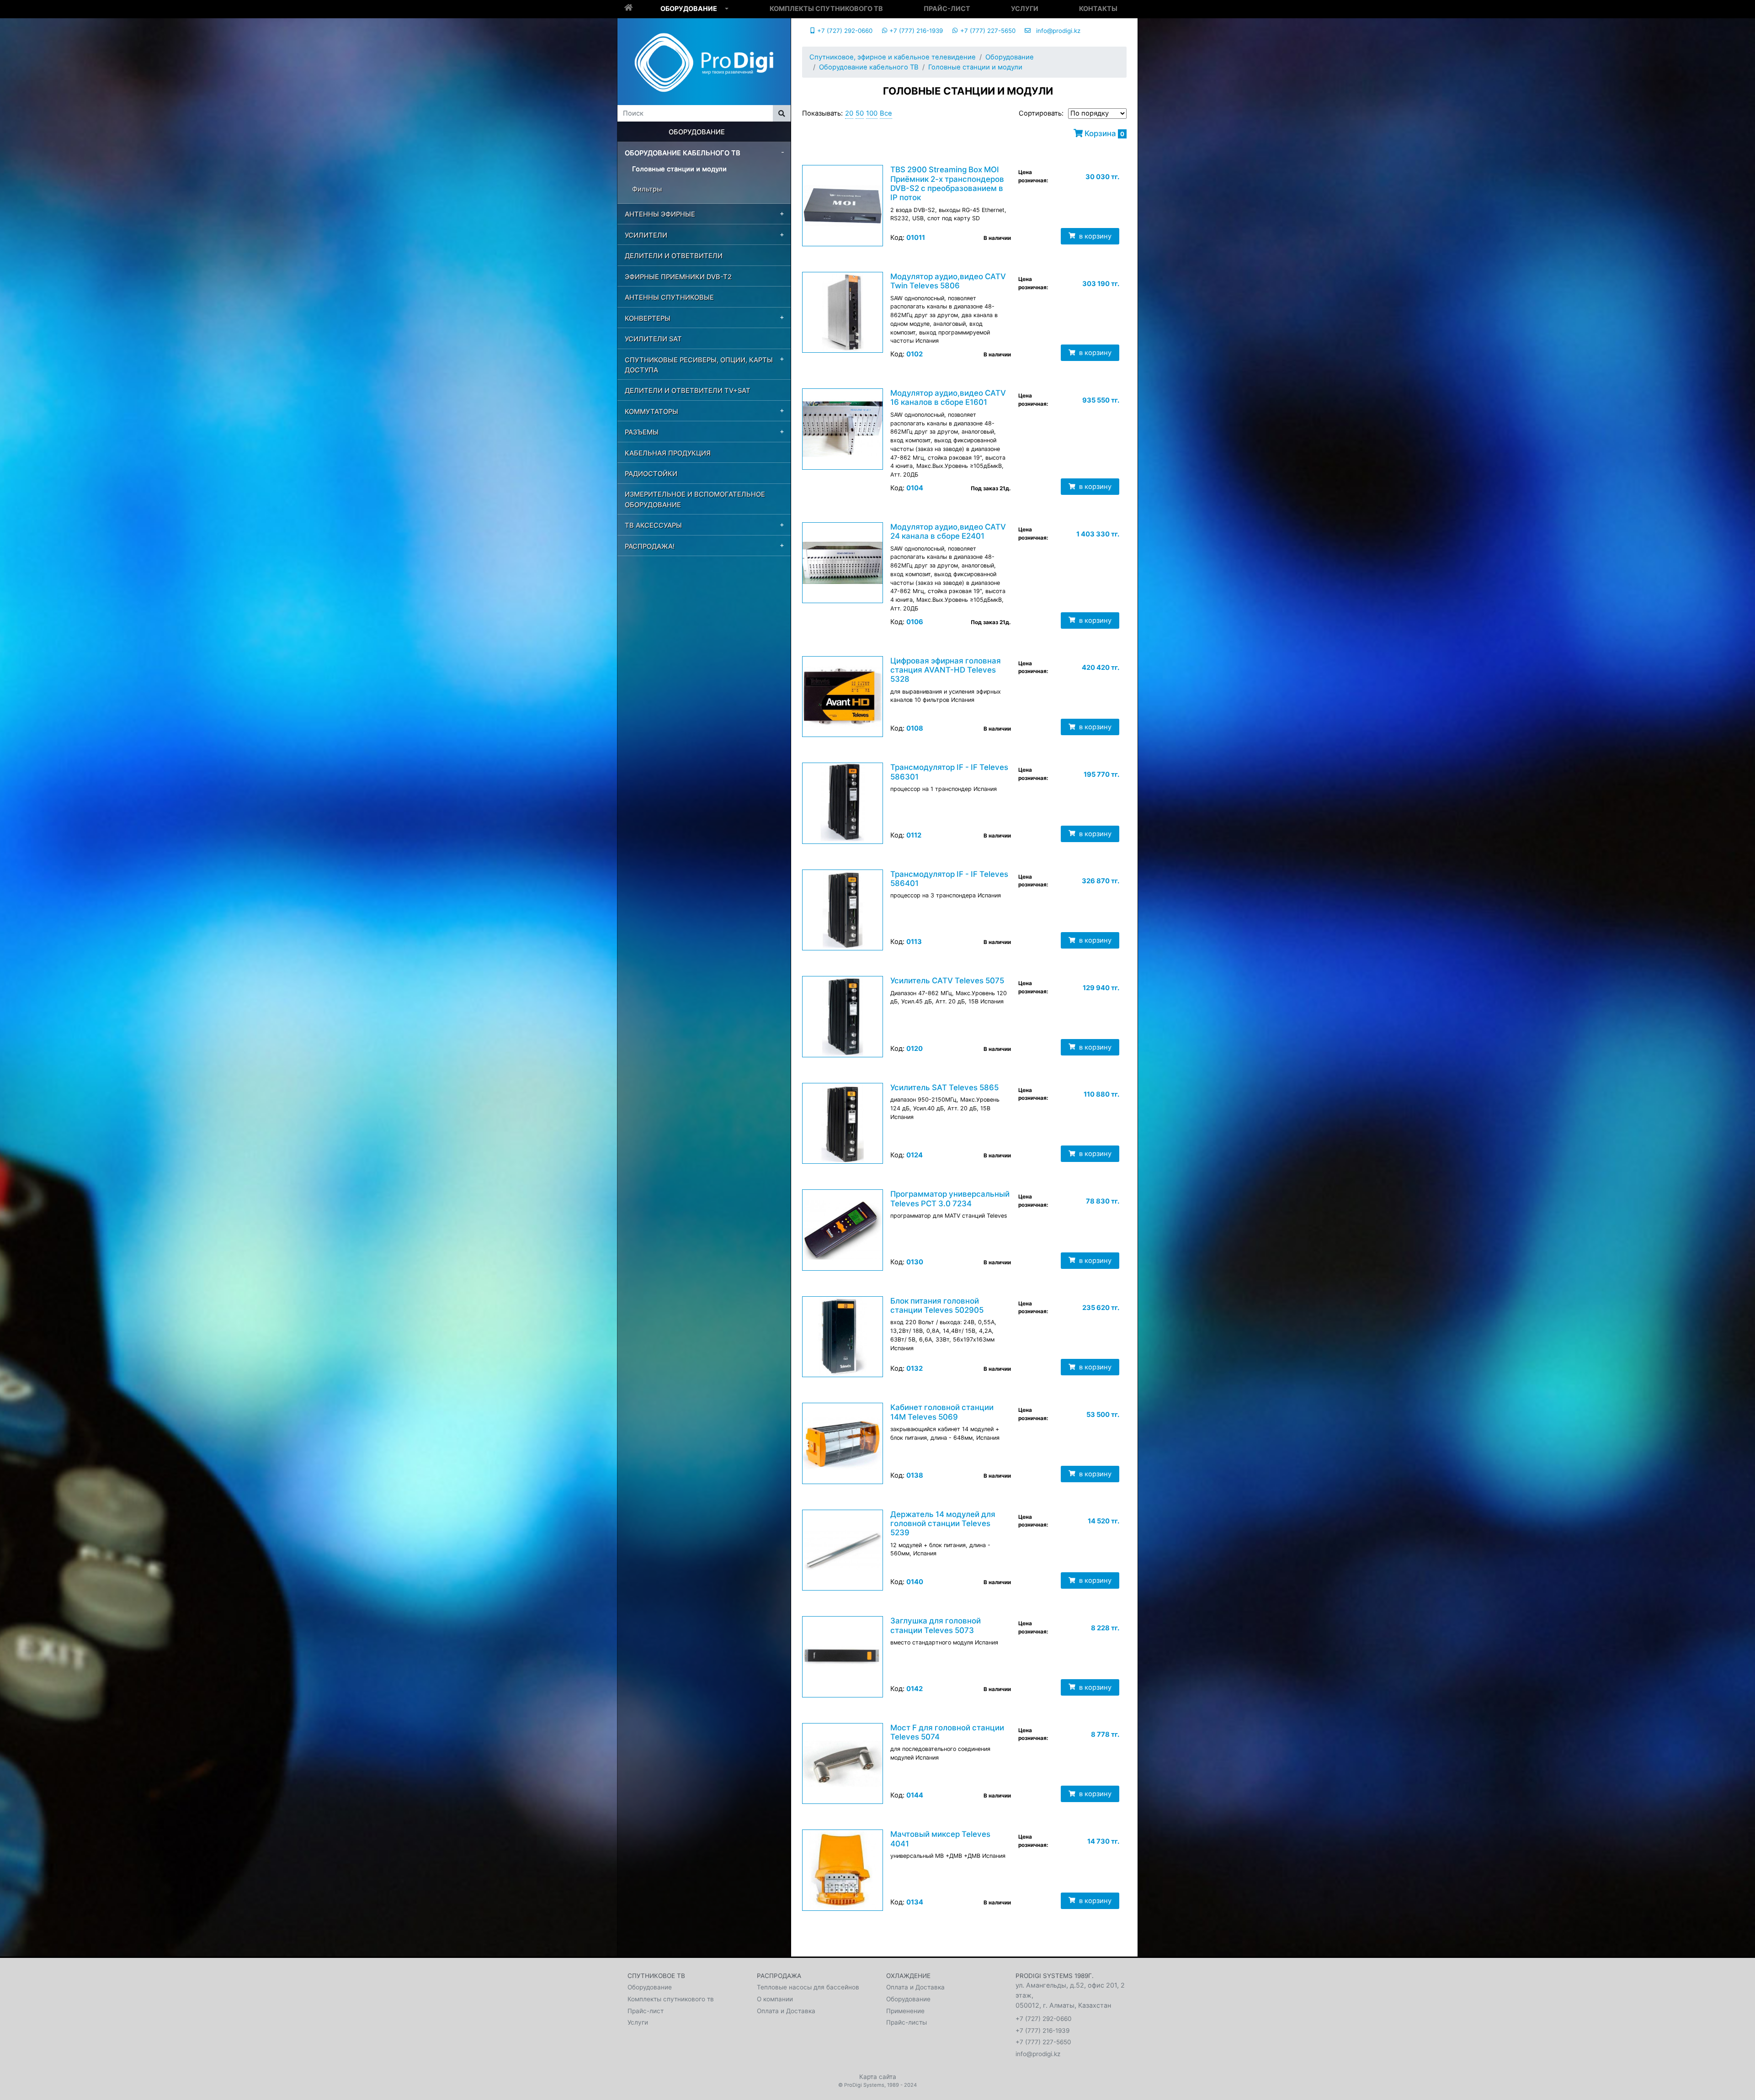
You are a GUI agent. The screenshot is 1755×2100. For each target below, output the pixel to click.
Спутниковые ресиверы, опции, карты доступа (699, 365)
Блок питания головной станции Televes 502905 (937, 1305)
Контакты (1098, 8)
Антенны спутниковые (669, 297)
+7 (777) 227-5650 (987, 31)
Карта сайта (878, 2077)
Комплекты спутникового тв (826, 8)
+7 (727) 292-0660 (844, 31)
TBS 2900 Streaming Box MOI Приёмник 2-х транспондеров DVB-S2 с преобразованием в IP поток (947, 183)
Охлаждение (908, 1976)
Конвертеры (648, 318)
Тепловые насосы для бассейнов (808, 1987)
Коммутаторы (651, 412)
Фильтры (647, 189)
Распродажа (779, 1976)
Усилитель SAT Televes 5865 (944, 1087)
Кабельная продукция (668, 453)
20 (849, 113)
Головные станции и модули (679, 169)
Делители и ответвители (674, 256)
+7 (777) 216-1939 (915, 31)
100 (872, 113)
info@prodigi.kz (1056, 31)
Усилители (646, 235)
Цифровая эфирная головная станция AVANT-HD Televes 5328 (946, 670)
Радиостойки (651, 474)
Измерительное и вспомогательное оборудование (695, 499)
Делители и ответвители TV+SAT (688, 391)
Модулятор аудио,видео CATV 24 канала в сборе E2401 (948, 531)
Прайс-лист (947, 8)
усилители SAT (653, 339)
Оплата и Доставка (786, 2011)
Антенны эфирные (660, 214)
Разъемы (642, 432)
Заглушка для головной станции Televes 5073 (936, 1625)
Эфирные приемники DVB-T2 (678, 277)
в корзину (1094, 236)
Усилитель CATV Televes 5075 (947, 981)
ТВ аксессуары (653, 525)
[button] (727, 9)
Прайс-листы (907, 2022)
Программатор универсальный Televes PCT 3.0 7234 (950, 1198)
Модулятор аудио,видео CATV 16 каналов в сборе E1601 (948, 398)
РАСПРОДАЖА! (650, 546)
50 (860, 113)
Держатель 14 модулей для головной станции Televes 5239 (943, 1524)
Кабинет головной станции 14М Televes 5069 (942, 1412)
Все (886, 113)
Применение (905, 2011)
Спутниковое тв (656, 1976)
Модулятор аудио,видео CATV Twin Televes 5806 (948, 281)
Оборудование (689, 8)
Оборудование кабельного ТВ (683, 153)
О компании (775, 1999)
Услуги (1025, 8)
